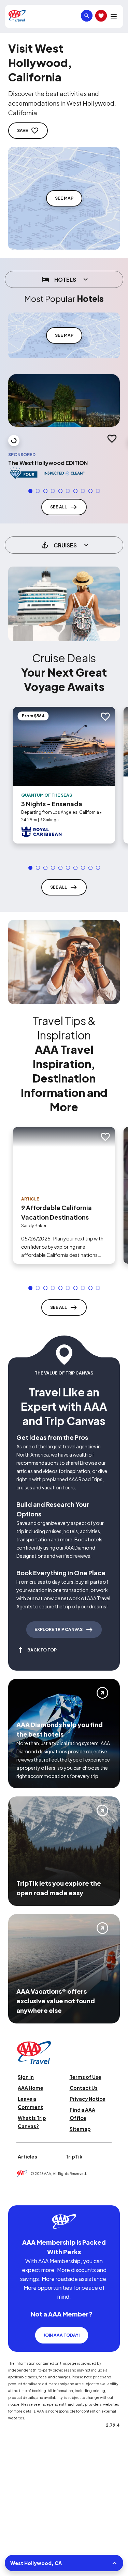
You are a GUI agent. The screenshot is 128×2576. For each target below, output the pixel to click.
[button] (30, 489)
